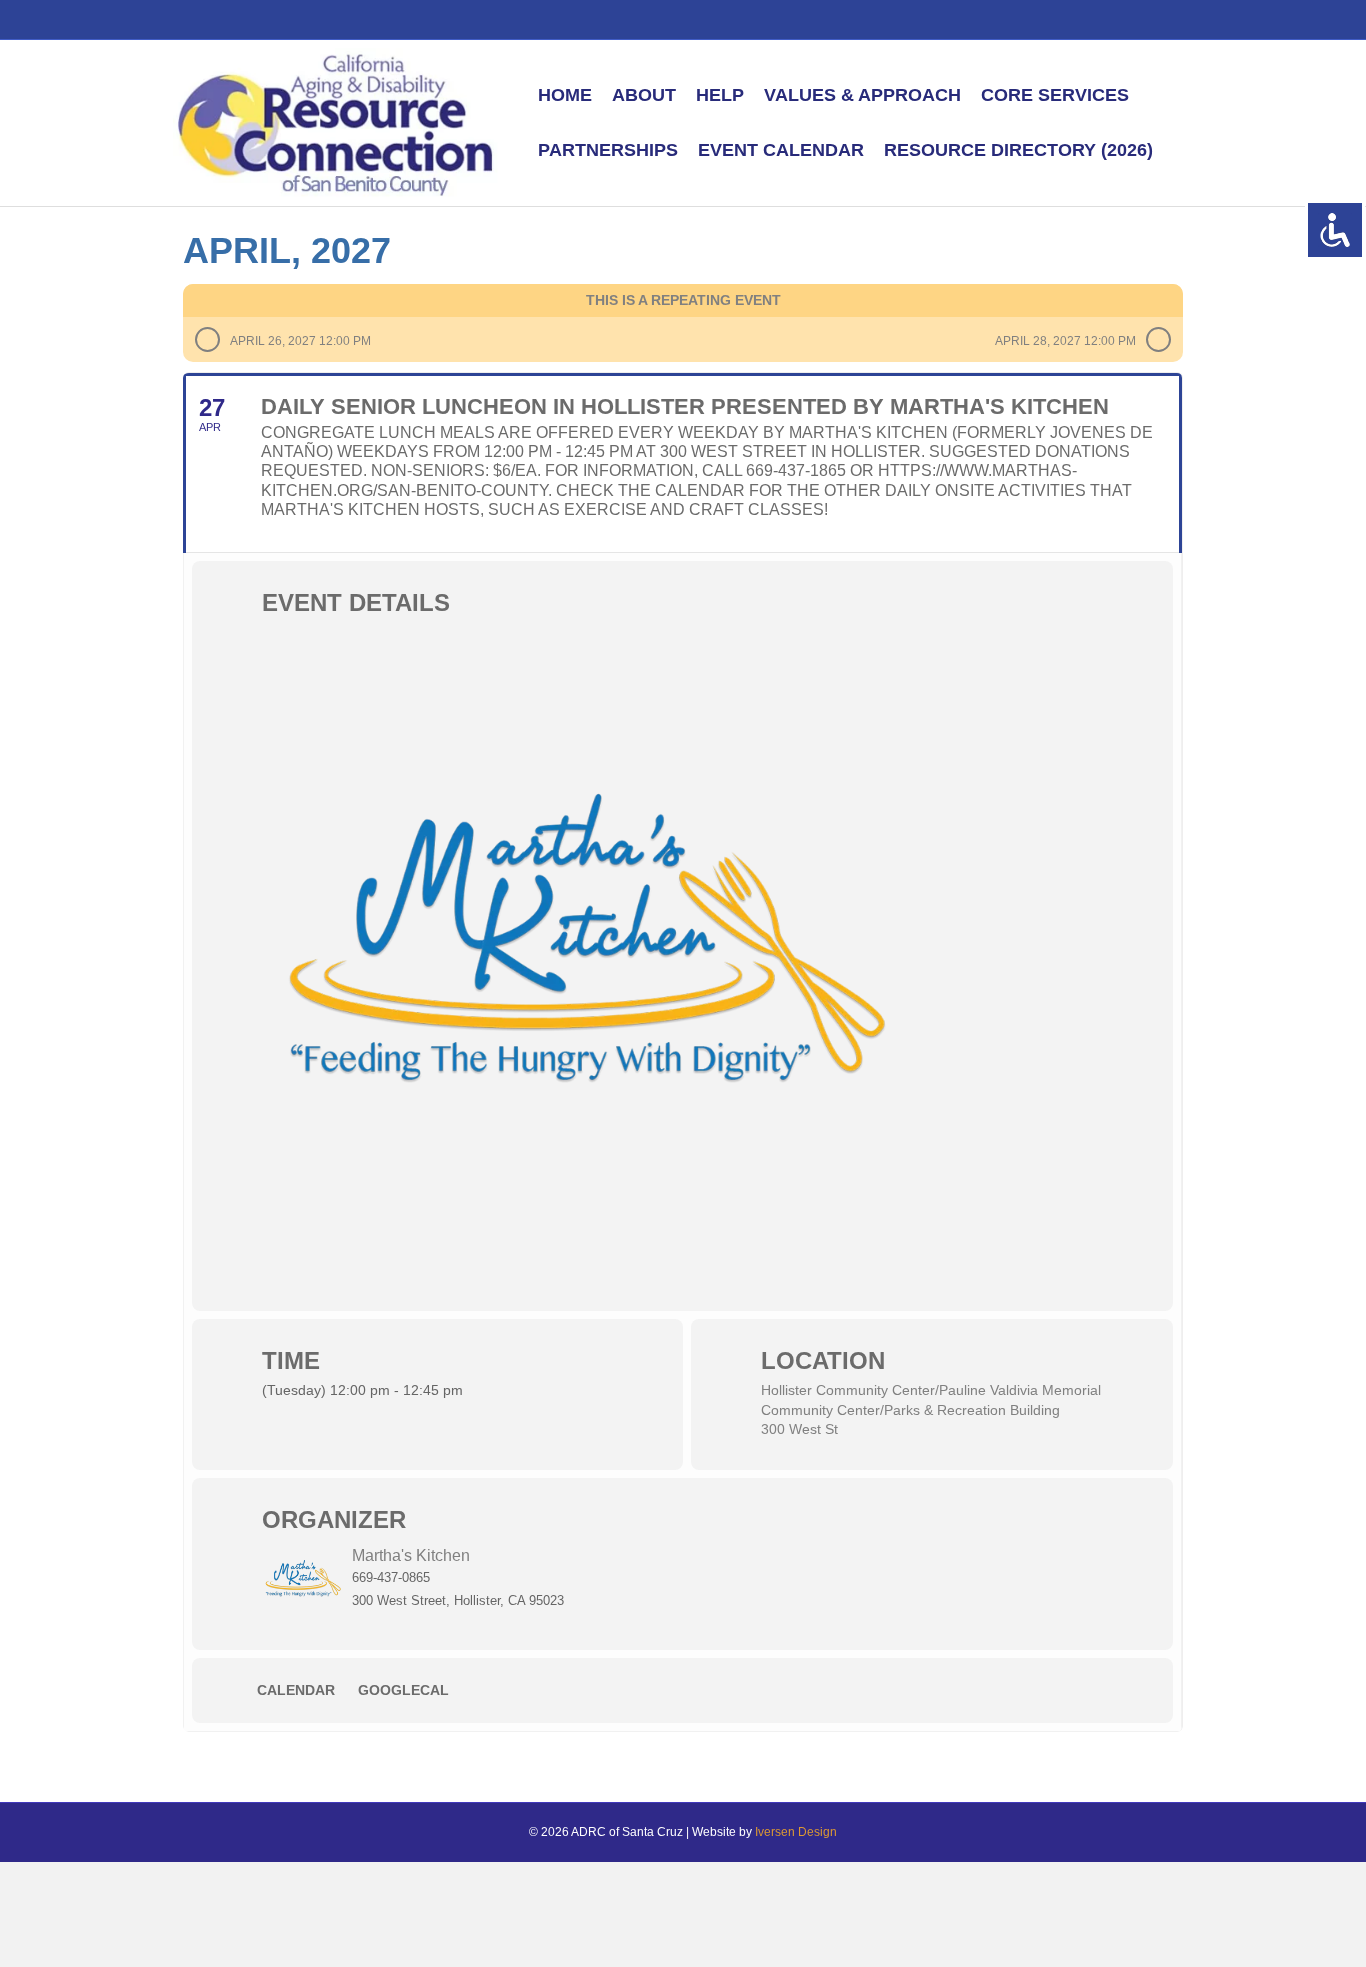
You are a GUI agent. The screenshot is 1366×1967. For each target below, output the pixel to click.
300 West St (799, 1429)
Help (720, 95)
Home (565, 95)
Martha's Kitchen (411, 1555)
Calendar (296, 1690)
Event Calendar (781, 150)
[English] (1038, 18)
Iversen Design (796, 1832)
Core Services (1055, 95)
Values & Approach (862, 95)
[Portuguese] (1082, 18)
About (644, 95)
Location (823, 1360)
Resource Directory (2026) (1018, 150)
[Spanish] (1060, 18)
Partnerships (608, 150)
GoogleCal (403, 1690)
